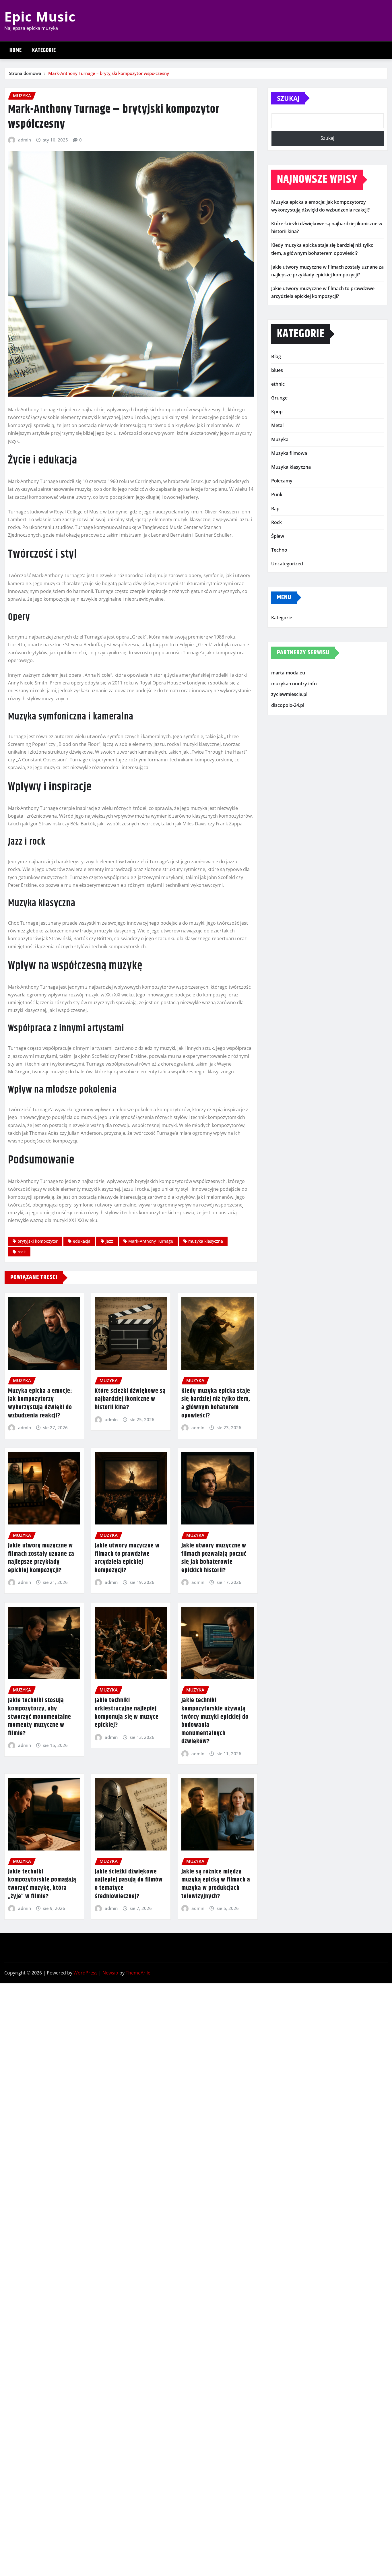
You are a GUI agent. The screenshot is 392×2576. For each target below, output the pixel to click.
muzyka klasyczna (206, 1241)
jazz (109, 1241)
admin (25, 140)
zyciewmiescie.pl (289, 694)
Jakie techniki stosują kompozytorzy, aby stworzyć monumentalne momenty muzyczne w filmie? (40, 1717)
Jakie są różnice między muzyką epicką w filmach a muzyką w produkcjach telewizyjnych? (216, 1884)
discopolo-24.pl (288, 705)
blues (277, 370)
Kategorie (44, 50)
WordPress (86, 1973)
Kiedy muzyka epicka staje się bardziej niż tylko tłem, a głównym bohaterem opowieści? (216, 1403)
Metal (277, 425)
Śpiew (278, 536)
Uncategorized (287, 564)
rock (22, 1252)
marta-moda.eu (288, 673)
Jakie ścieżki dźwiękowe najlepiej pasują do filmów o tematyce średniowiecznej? (129, 1884)
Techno (279, 550)
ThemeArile (138, 1973)
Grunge (279, 398)
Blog (276, 356)
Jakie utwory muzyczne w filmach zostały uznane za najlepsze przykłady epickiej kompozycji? (41, 1558)
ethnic (278, 384)
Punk (277, 494)
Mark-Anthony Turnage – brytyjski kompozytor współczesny (109, 73)
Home (16, 50)
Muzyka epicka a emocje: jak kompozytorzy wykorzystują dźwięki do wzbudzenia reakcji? (40, 1403)
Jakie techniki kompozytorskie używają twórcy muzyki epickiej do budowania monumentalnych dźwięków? (215, 1721)
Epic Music (40, 16)
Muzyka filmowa (289, 453)
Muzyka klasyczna (291, 467)
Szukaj (288, 98)
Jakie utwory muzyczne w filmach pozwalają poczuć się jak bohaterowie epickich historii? (214, 1558)
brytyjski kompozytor (38, 1241)
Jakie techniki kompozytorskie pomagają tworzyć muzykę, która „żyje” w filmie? (42, 1884)
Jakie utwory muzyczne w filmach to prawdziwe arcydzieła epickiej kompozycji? (127, 1558)
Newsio (110, 1973)
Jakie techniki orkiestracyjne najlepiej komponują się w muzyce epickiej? (127, 1713)
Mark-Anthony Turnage (151, 1241)
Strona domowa (25, 73)
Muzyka (280, 439)
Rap (275, 509)
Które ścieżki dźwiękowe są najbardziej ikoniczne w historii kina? (130, 1399)
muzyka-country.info (294, 684)
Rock (276, 522)
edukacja (82, 1241)
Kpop (277, 412)
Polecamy (282, 481)
